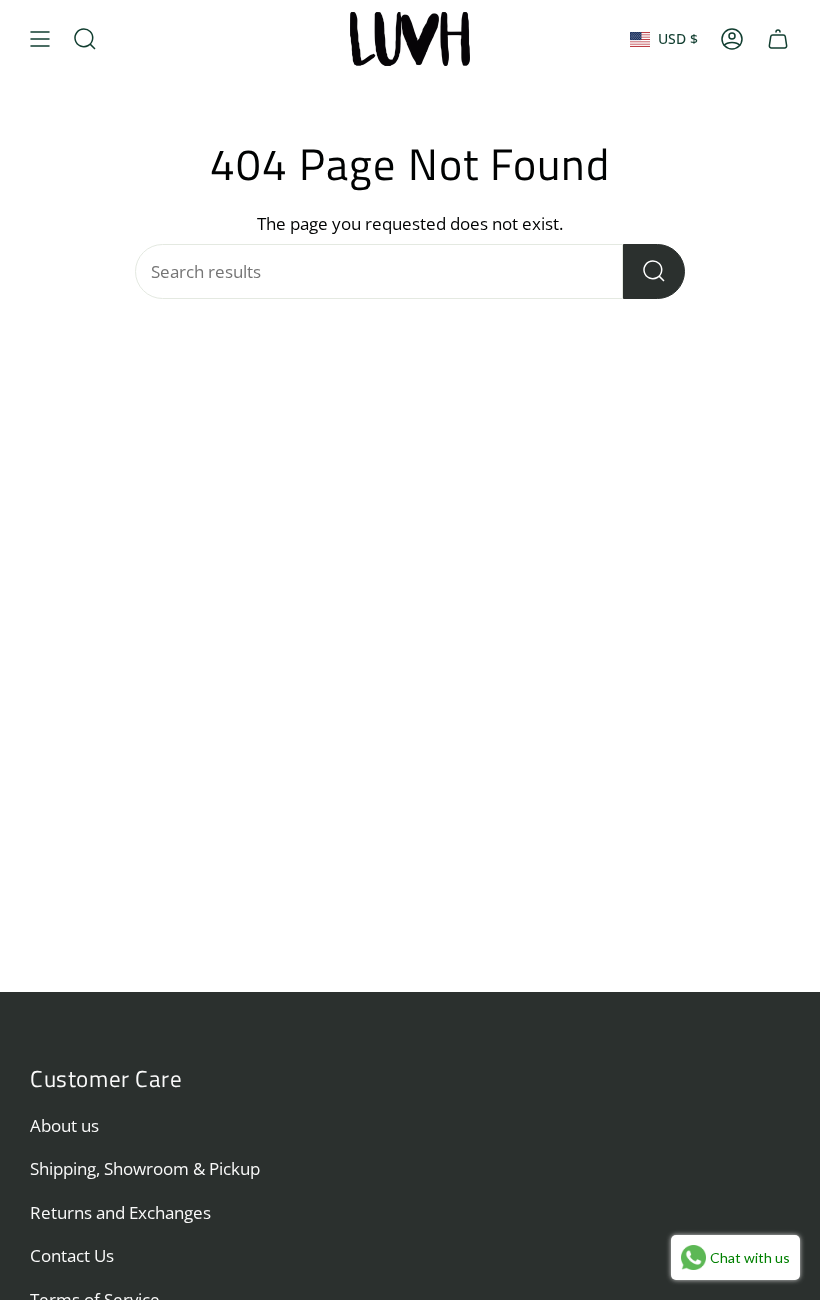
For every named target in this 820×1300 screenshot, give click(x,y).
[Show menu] (40, 39)
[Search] (654, 271)
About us (64, 1125)
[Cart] (778, 39)
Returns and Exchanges (120, 1212)
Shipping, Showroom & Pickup (145, 1168)
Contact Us (72, 1255)
